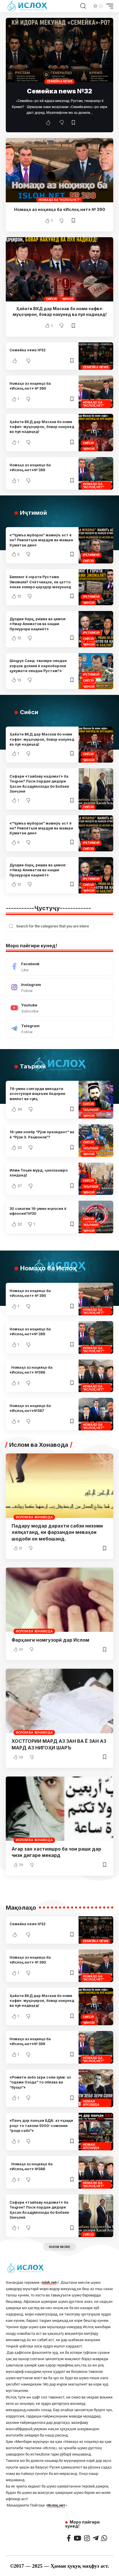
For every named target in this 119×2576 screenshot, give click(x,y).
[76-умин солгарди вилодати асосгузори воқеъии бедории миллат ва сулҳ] (96, 1100)
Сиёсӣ (51, 299)
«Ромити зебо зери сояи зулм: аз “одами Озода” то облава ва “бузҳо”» (40, 2082)
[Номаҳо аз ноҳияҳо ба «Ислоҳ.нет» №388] (96, 1376)
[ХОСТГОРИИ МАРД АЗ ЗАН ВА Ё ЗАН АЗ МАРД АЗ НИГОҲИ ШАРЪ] (59, 1701)
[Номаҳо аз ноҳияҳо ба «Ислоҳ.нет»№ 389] (96, 473)
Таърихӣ (91, 1110)
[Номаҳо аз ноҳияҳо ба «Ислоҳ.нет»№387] (96, 1414)
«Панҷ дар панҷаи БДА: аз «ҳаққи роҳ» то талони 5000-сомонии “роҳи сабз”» (41, 2126)
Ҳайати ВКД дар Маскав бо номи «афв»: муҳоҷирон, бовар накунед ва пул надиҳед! (42, 427)
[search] (83, 6)
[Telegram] (59, 1029)
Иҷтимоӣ (91, 555)
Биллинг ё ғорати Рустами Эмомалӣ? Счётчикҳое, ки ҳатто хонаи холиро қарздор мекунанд (40, 582)
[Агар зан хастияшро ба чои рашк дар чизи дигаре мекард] (59, 1809)
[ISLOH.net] (28, 6)
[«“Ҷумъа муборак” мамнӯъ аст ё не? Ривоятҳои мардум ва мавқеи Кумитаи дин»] (96, 545)
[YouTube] (77, 2538)
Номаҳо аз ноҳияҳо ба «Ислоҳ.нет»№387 (30, 1408)
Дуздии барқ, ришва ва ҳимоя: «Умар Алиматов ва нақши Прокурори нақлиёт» (38, 624)
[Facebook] (59, 967)
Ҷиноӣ (68, 299)
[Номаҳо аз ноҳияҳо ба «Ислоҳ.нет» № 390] (59, 170)
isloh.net (49, 2282)
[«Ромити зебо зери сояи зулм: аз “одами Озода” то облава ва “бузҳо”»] (96, 2088)
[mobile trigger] (108, 6)
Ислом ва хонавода (34, 1517)
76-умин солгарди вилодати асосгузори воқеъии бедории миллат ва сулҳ (37, 1094)
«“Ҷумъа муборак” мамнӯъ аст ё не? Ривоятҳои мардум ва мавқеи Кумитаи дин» (41, 540)
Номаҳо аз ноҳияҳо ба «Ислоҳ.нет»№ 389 (30, 467)
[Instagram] (59, 987)
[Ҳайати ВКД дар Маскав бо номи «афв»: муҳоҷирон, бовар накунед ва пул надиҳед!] (59, 269)
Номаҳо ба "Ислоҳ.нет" (60, 200)
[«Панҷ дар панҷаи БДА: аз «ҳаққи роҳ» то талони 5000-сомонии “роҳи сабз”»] (96, 2132)
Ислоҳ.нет (56, 2505)
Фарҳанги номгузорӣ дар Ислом (50, 1640)
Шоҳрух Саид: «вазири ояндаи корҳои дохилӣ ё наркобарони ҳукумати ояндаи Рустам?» (38, 666)
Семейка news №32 (59, 91)
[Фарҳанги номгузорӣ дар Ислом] (59, 1600)
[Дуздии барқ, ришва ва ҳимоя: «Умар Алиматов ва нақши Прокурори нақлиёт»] (96, 629)
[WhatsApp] (104, 2538)
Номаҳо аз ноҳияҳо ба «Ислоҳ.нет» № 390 (60, 209)
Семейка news (60, 81)
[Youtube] (59, 1008)
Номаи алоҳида (91, 2103)
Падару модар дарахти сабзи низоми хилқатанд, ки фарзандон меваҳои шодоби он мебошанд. (57, 1532)
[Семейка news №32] (59, 50)
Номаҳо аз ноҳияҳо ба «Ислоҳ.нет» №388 (31, 1370)
